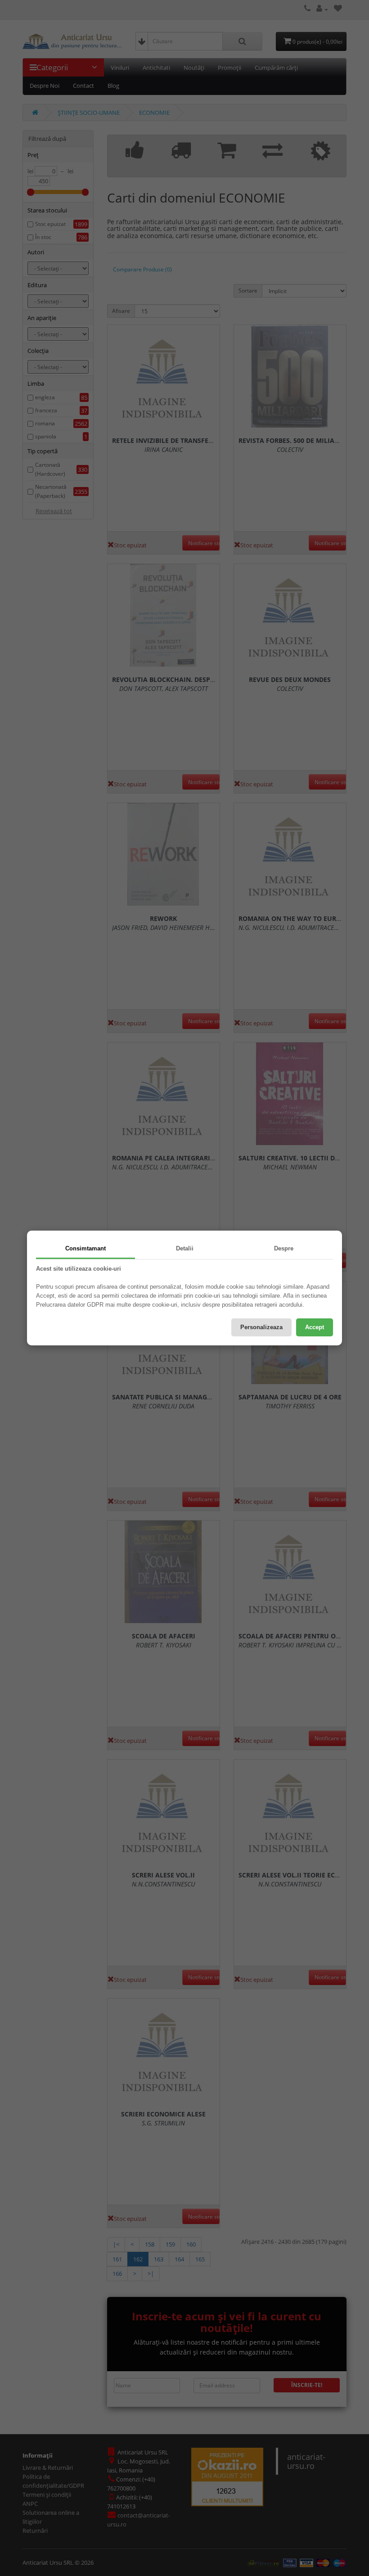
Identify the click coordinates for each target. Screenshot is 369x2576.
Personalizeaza (261, 1327)
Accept (315, 1327)
